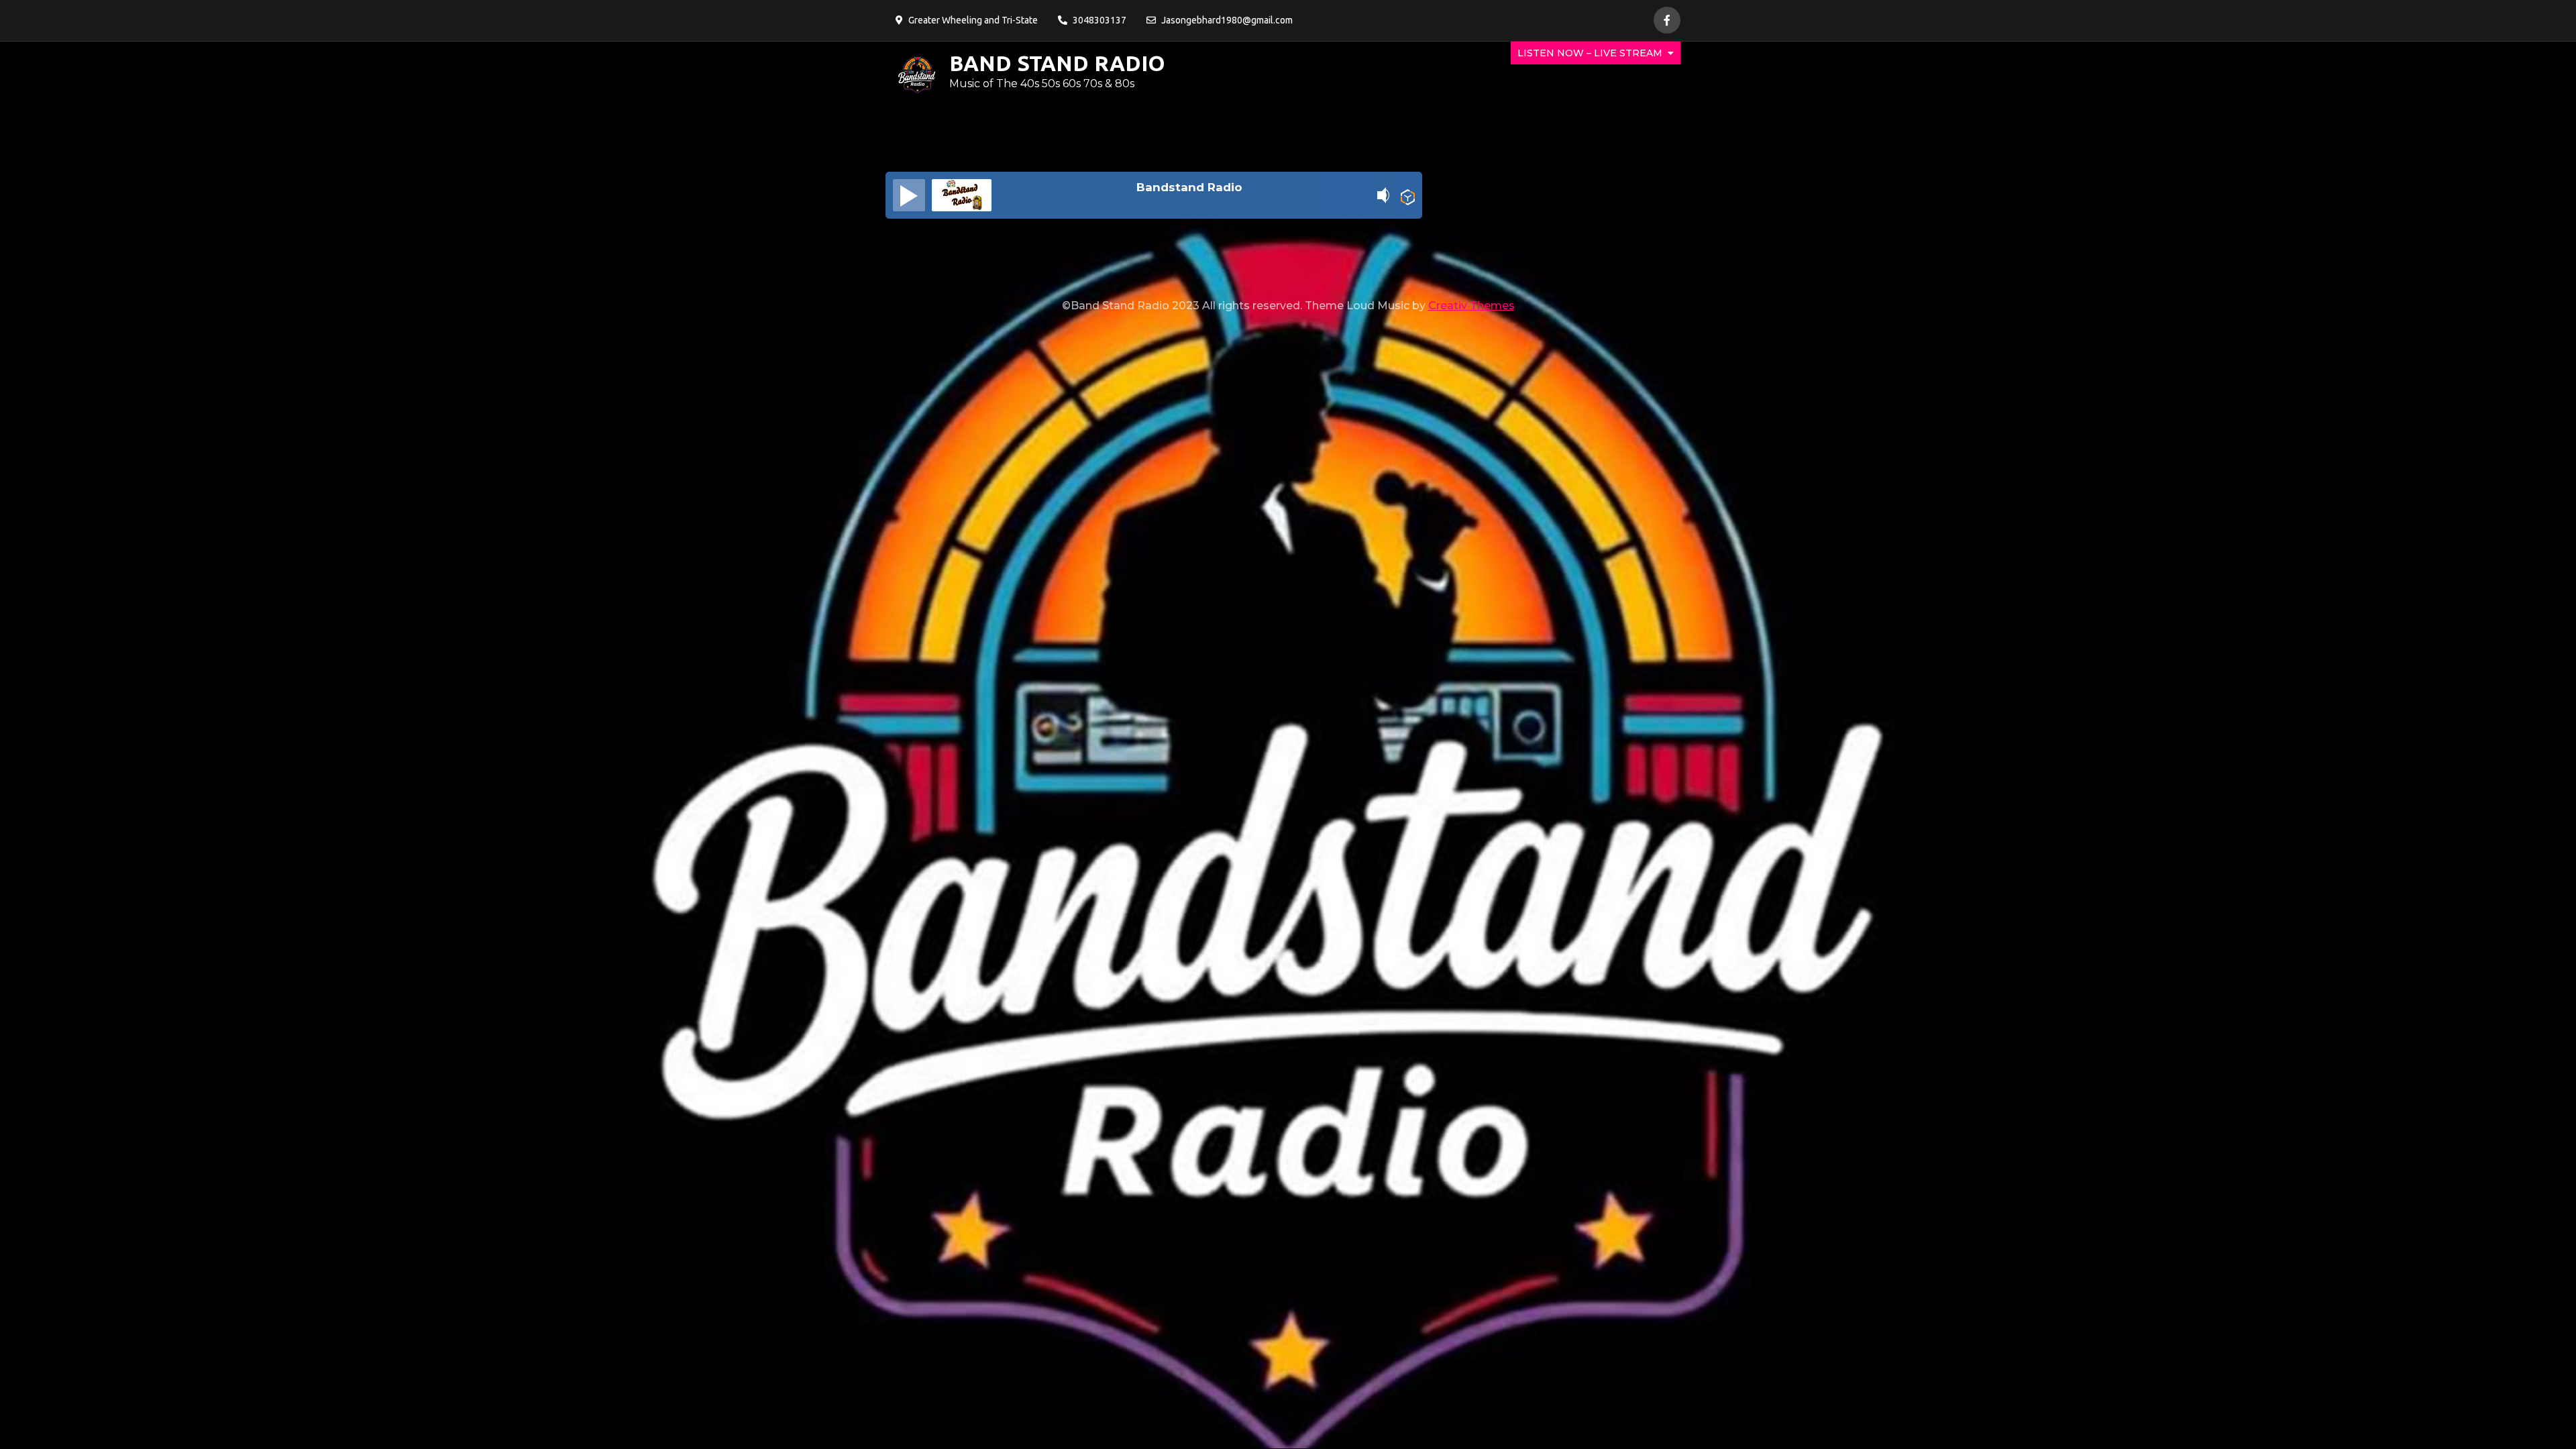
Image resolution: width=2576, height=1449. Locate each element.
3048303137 (1099, 20)
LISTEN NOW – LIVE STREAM (1590, 53)
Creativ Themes (1471, 306)
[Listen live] (909, 195)
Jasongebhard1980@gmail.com (1227, 20)
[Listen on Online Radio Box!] (1408, 197)
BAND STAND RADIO (1057, 63)
